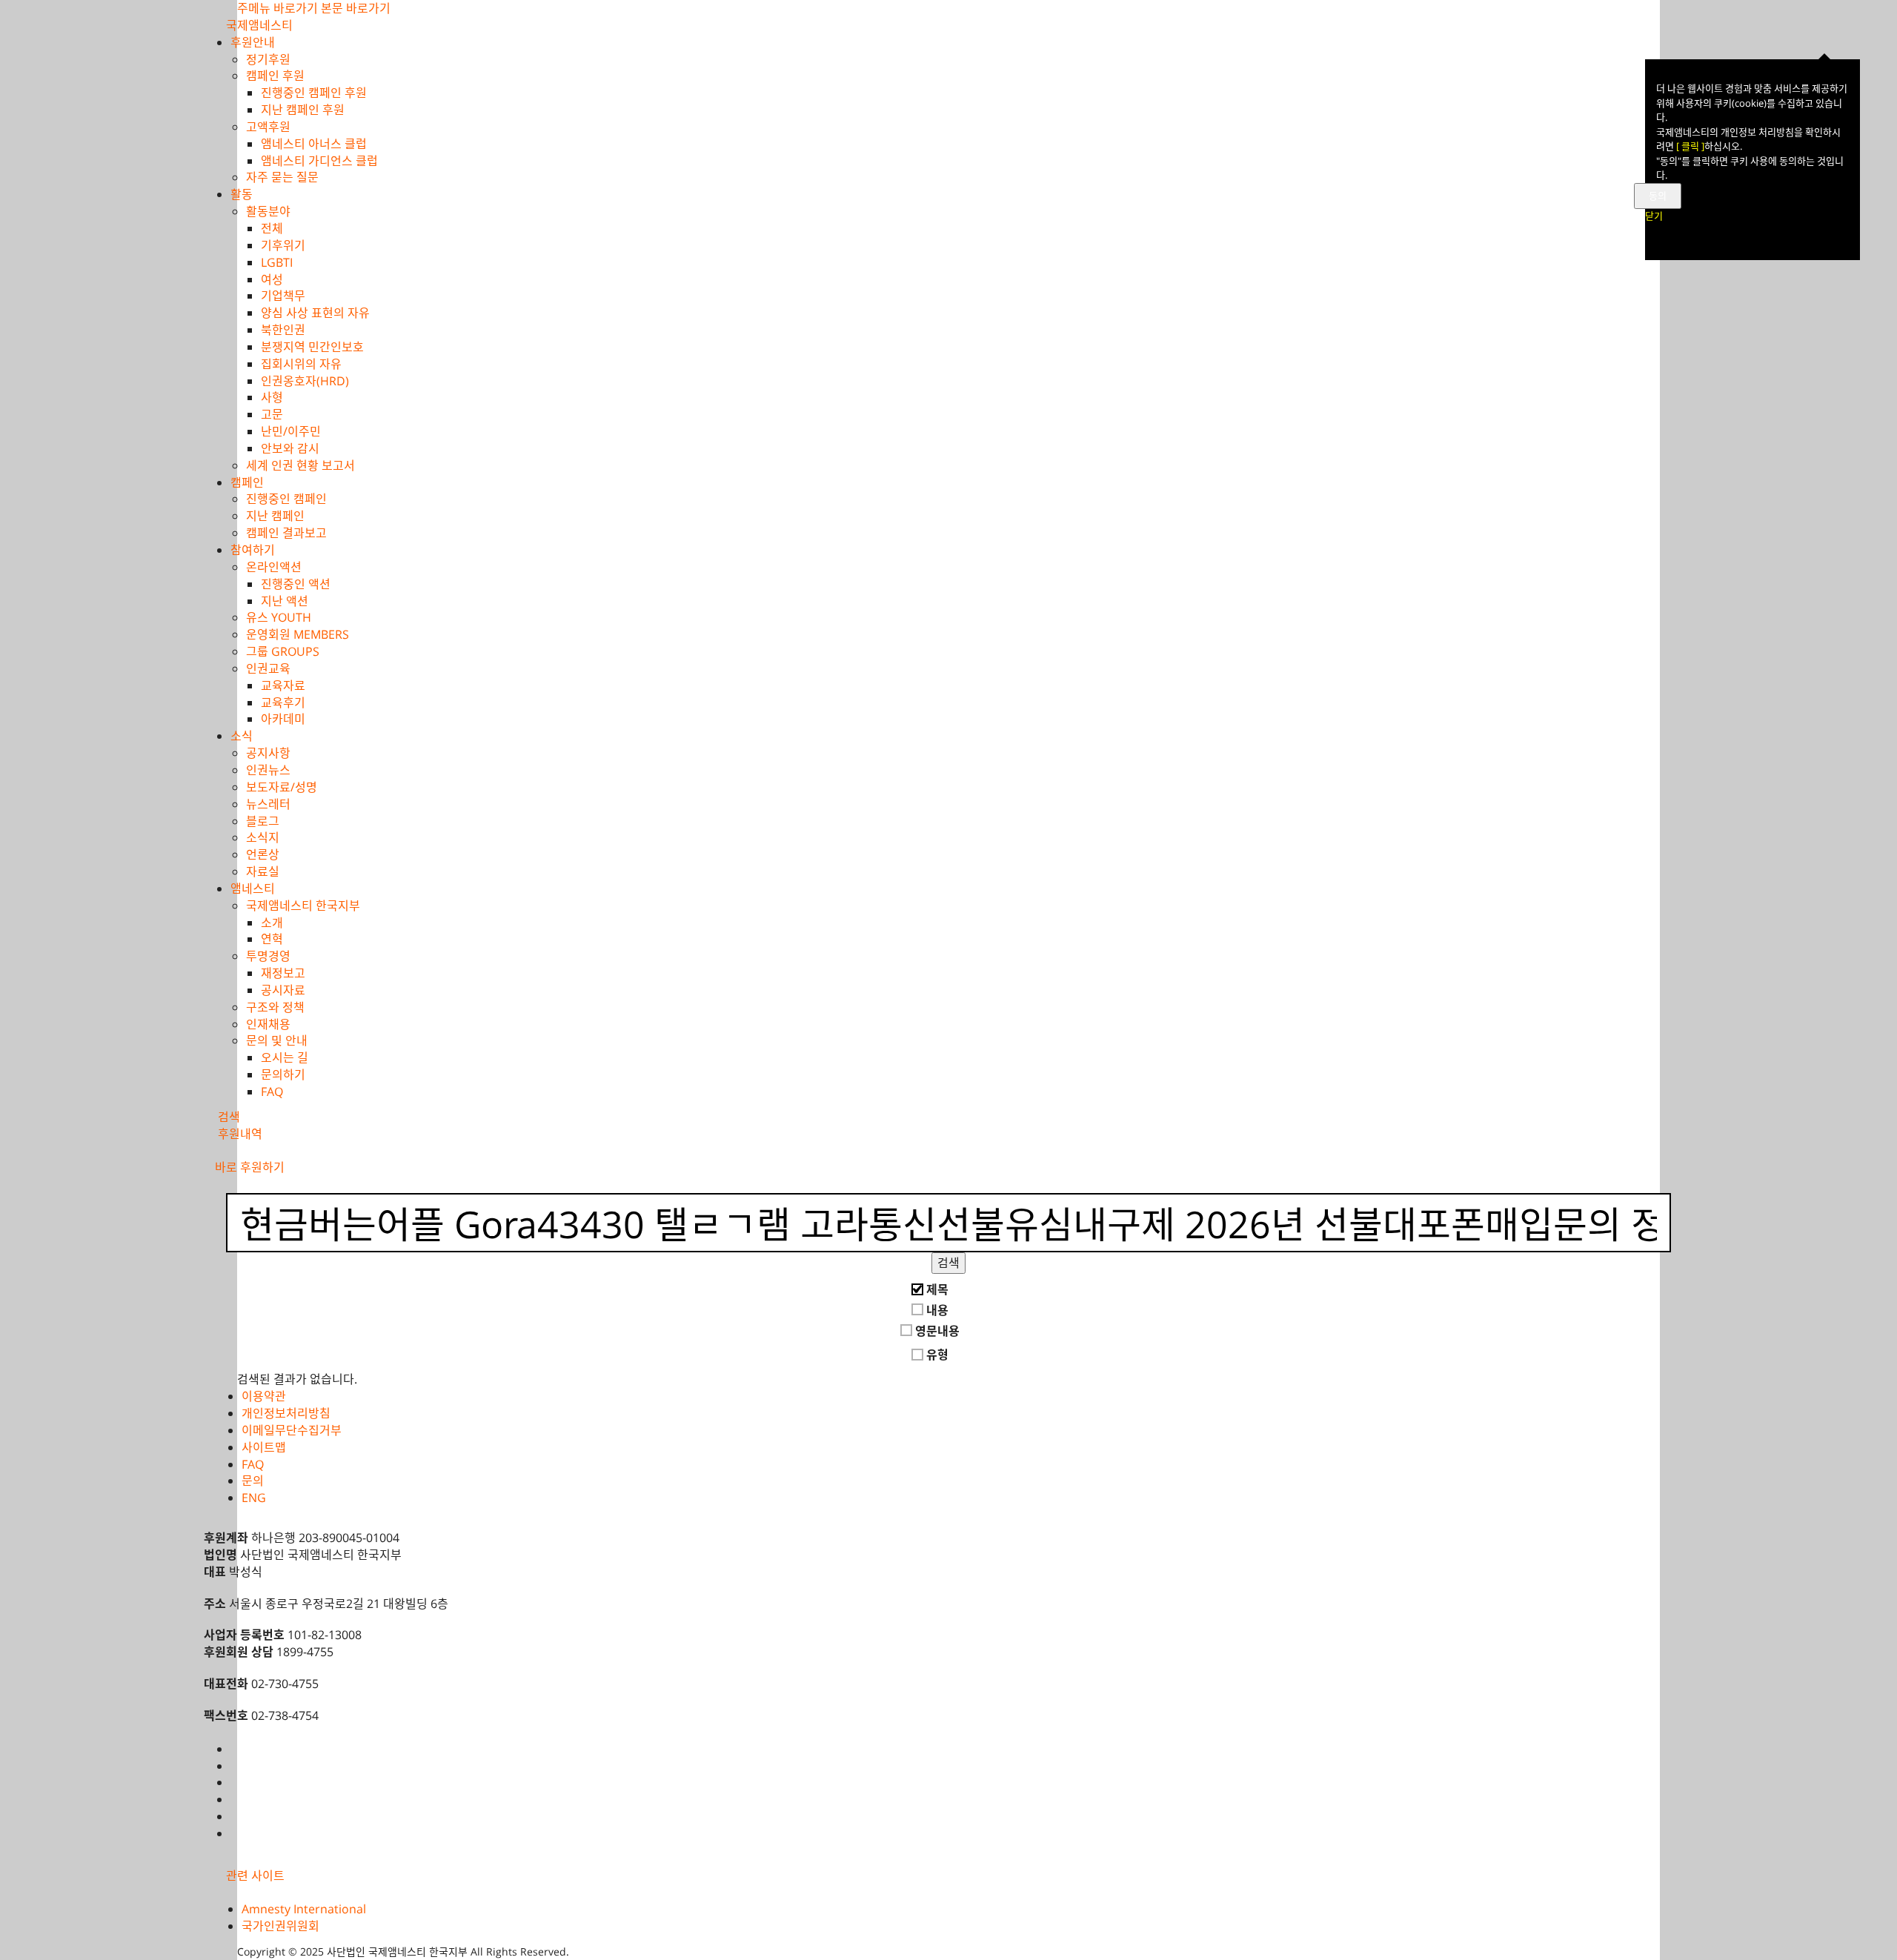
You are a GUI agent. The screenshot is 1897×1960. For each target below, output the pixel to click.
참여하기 (253, 550)
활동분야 (268, 211)
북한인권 (283, 330)
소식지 (263, 837)
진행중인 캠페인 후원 (314, 93)
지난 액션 (285, 601)
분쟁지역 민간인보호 (312, 347)
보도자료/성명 (282, 787)
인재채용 (268, 1024)
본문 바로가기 (356, 8)
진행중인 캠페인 (286, 499)
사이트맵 (264, 1447)
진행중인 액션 (296, 584)
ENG (254, 1498)
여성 (272, 279)
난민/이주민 (291, 431)
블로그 (263, 821)
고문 (272, 414)
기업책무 (283, 296)
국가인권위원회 (280, 1926)
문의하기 (283, 1074)
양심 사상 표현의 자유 (315, 313)
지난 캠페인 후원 (303, 110)
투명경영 (268, 956)
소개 (272, 923)
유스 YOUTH (279, 617)
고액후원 (268, 127)
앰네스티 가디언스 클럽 (319, 161)
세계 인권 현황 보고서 (300, 465)
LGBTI (277, 262)
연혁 (272, 939)
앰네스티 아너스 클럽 (314, 144)
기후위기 (283, 245)
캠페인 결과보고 (286, 533)
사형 (272, 397)
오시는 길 (285, 1057)
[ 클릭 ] (1690, 146)
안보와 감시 (290, 448)
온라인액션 (274, 567)
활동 (242, 194)
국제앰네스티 (259, 25)
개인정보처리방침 (286, 1413)
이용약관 (264, 1396)
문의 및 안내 (277, 1040)
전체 (272, 228)
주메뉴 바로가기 (278, 8)
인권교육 (268, 668)
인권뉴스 (268, 770)
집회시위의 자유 (301, 364)
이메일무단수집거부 (292, 1430)
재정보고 (283, 973)
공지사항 (268, 753)
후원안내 (253, 42)
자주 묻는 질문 (282, 177)
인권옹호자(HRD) (305, 381)
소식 (242, 736)
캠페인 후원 (275, 76)
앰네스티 (253, 888)
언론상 (263, 854)
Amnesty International (304, 1909)
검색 (948, 1263)
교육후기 (283, 702)
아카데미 (283, 719)
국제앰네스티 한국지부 (303, 906)
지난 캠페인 (275, 516)
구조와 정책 (275, 1007)
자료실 (263, 871)
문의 (253, 1481)
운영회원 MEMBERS (298, 634)
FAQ (272, 1092)
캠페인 (247, 482)
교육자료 (283, 685)
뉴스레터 (268, 804)
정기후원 (268, 59)
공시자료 (283, 990)
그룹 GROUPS (283, 651)
